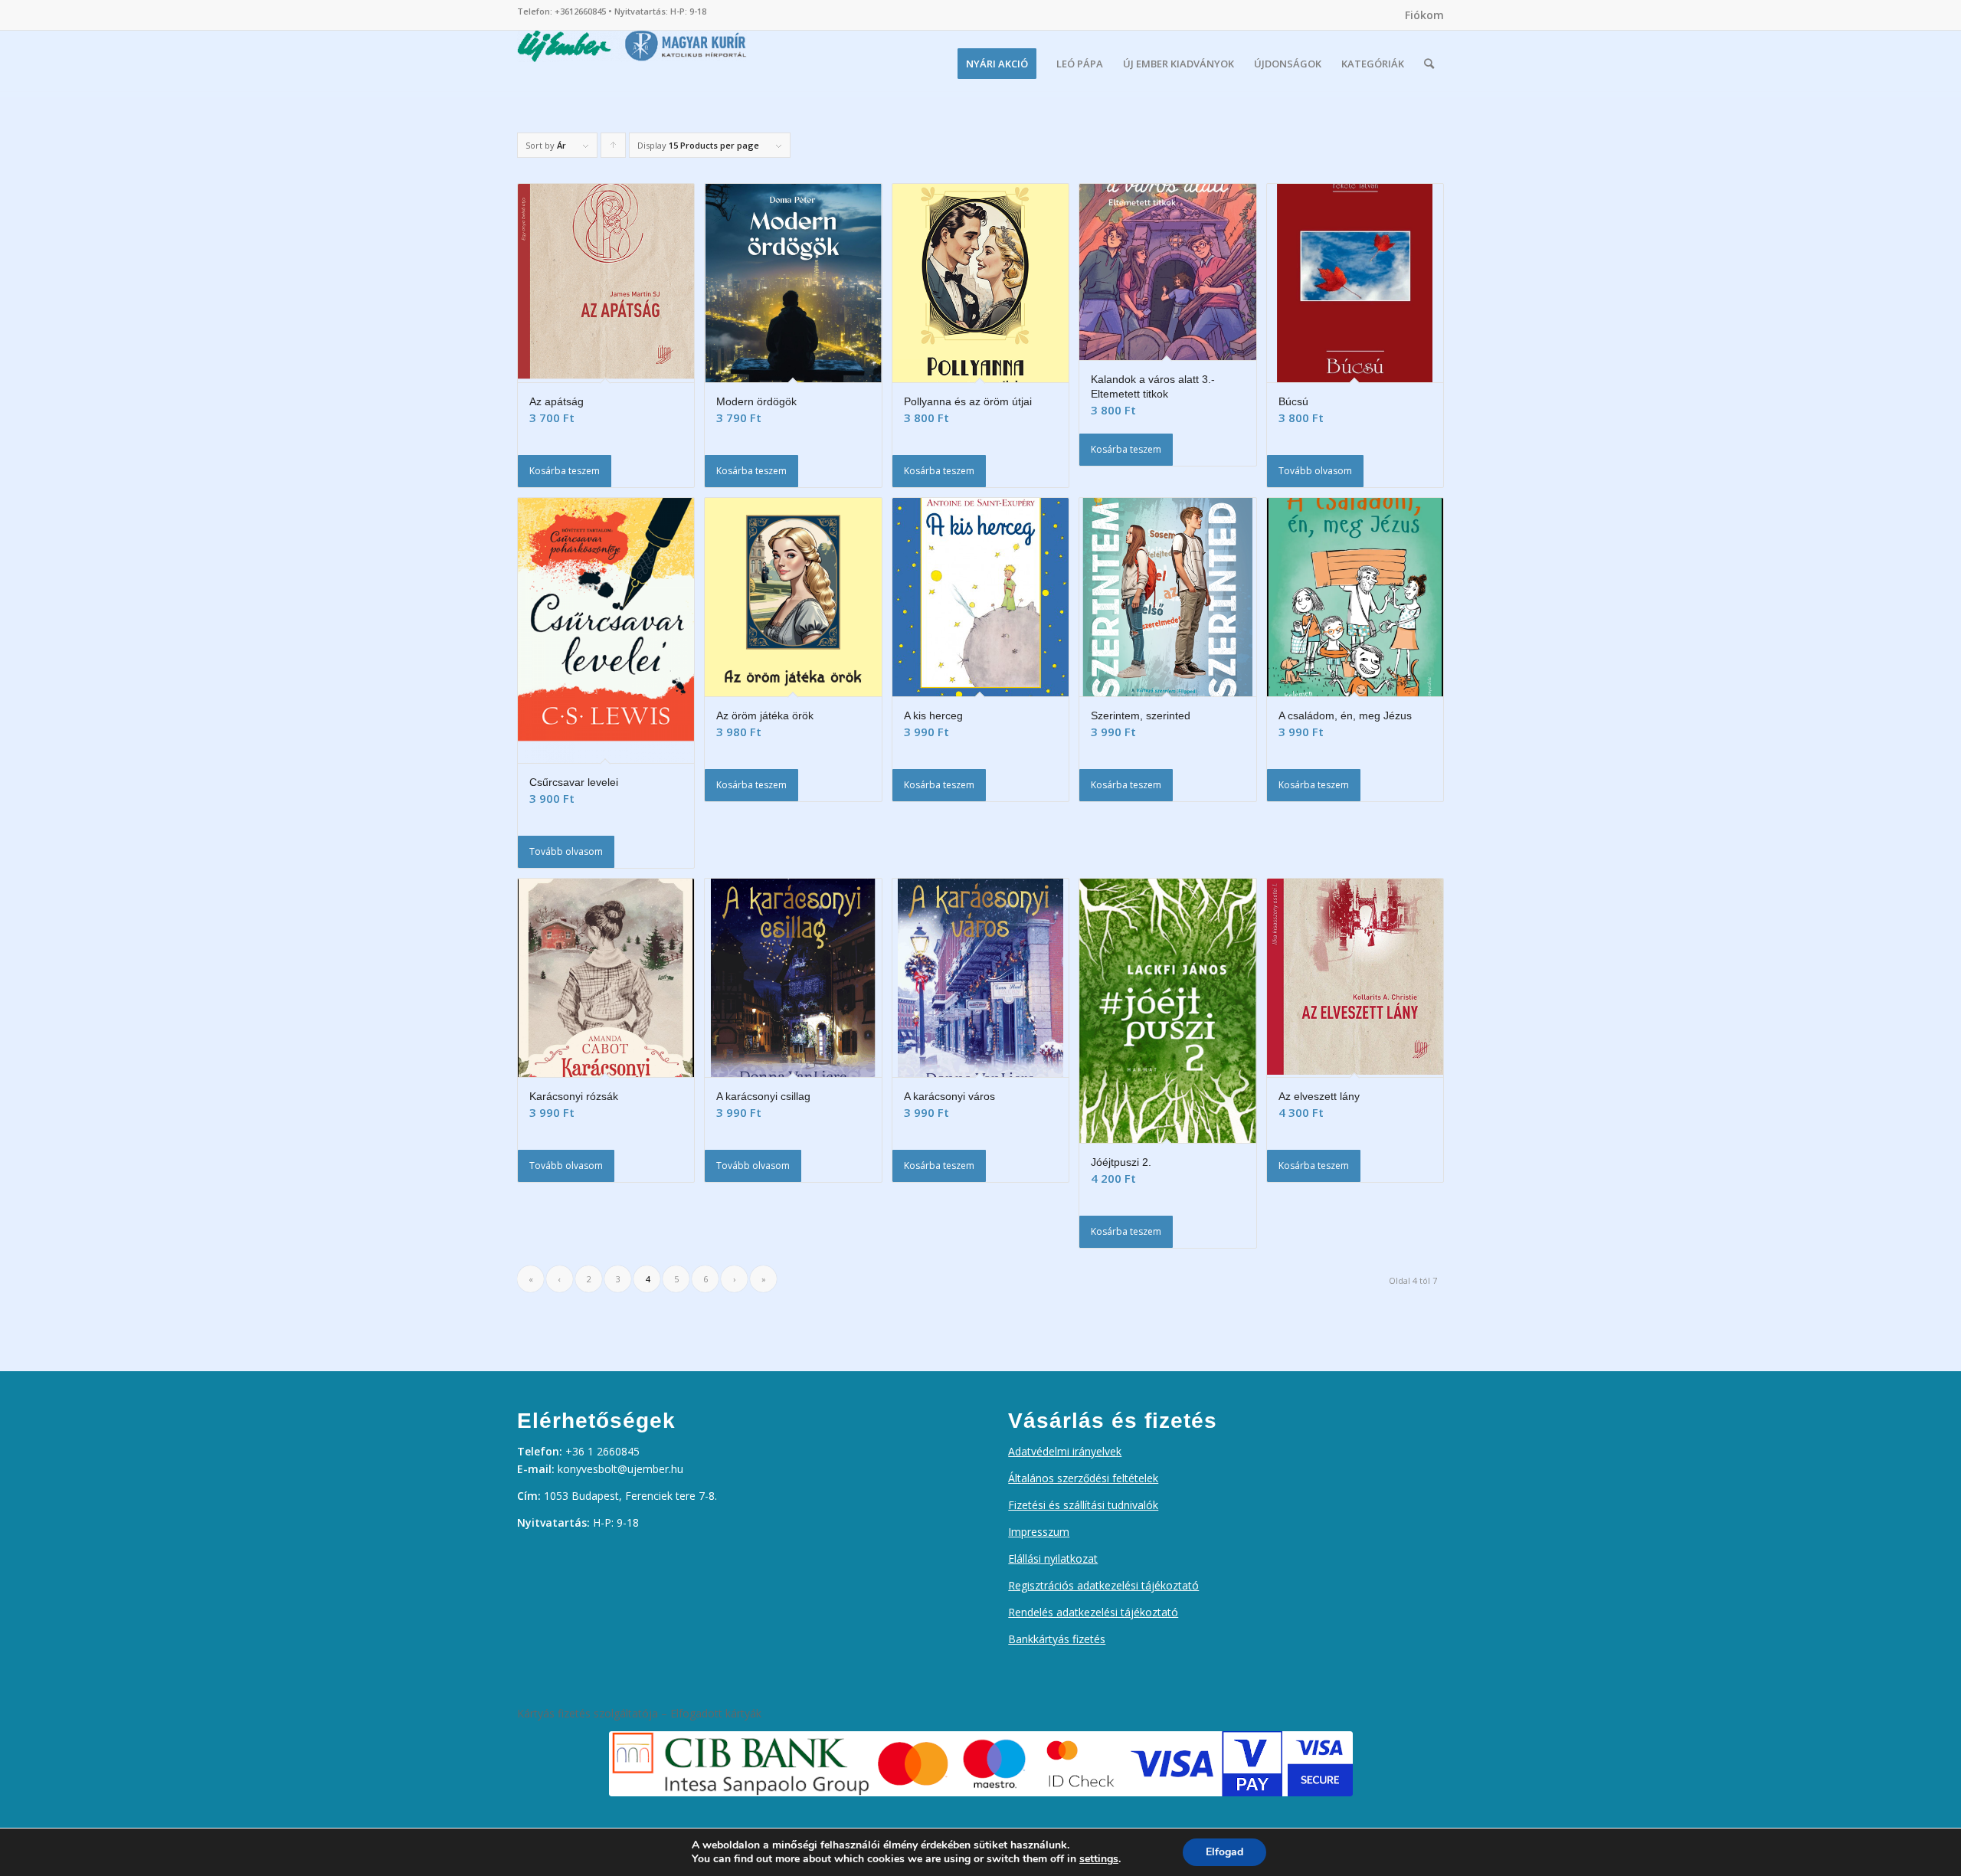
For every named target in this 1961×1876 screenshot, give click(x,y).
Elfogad (1224, 1852)
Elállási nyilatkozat (1053, 1558)
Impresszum (1039, 1532)
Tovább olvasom (1315, 471)
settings (1099, 1859)
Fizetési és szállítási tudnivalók (1083, 1505)
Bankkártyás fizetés (1057, 1639)
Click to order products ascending (614, 149)
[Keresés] (1429, 64)
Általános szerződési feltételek (1083, 1478)
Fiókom (1424, 15)
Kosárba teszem (565, 471)
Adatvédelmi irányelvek (1065, 1451)
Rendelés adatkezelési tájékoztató (1093, 1612)
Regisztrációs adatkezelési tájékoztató (1103, 1585)
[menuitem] (1421, 15)
